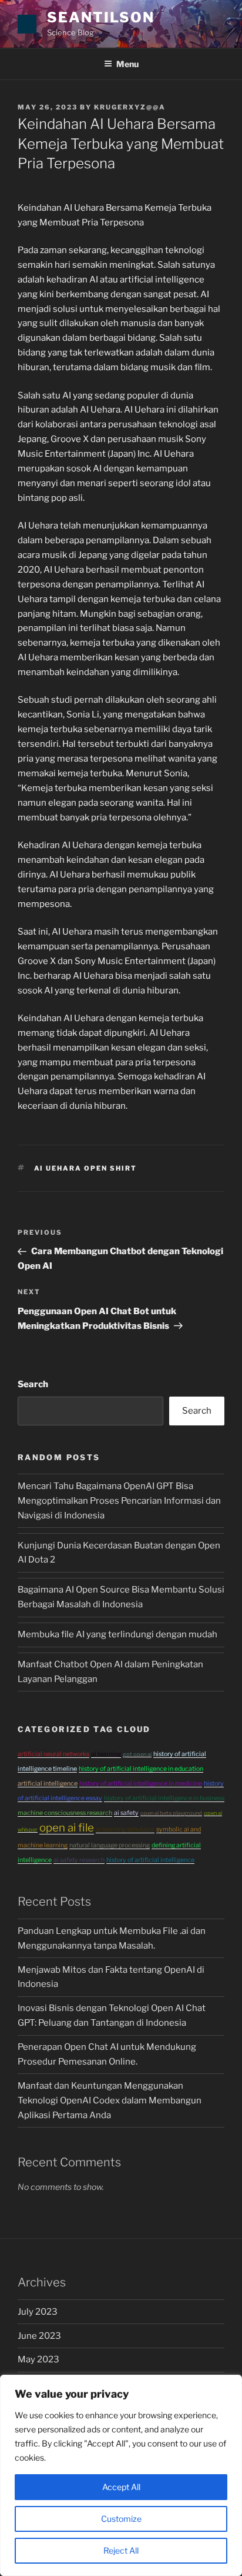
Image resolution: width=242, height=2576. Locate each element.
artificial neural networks (53, 1754)
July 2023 (38, 2312)
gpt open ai (137, 1754)
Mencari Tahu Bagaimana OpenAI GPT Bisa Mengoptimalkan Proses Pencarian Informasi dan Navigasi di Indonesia (119, 1501)
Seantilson (101, 17)
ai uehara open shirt (86, 1168)
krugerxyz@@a (130, 107)
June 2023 (39, 2336)
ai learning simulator (125, 1829)
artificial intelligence (48, 1784)
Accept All (121, 2487)
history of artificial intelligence (150, 1860)
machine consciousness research (65, 1813)
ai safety (126, 1813)
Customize (121, 2519)
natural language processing (110, 1845)
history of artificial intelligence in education (141, 1769)
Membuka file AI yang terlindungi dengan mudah (117, 1634)
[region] (121, 2475)
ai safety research (79, 1860)
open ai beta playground (171, 1813)
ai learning (106, 1754)
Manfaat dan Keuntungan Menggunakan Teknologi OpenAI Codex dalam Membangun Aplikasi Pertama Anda (110, 2100)
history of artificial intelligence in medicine (141, 1784)
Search (33, 1384)
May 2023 (38, 2359)
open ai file (67, 1828)
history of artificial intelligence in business (164, 1798)
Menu (127, 64)
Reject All (121, 2550)
